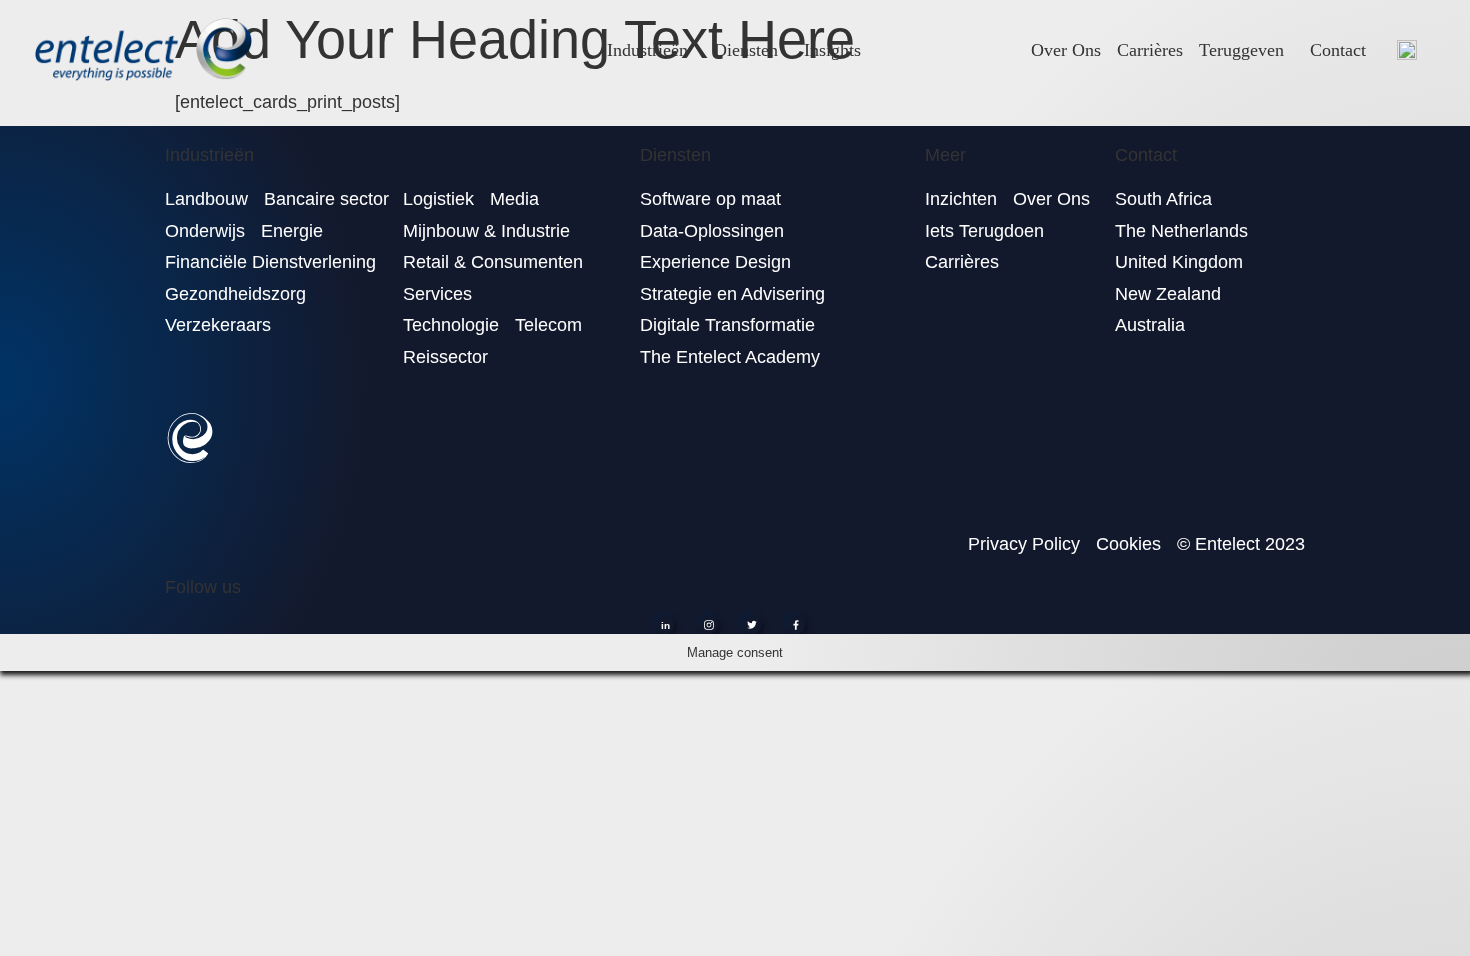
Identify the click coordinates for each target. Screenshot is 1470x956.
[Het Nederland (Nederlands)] (1407, 49)
